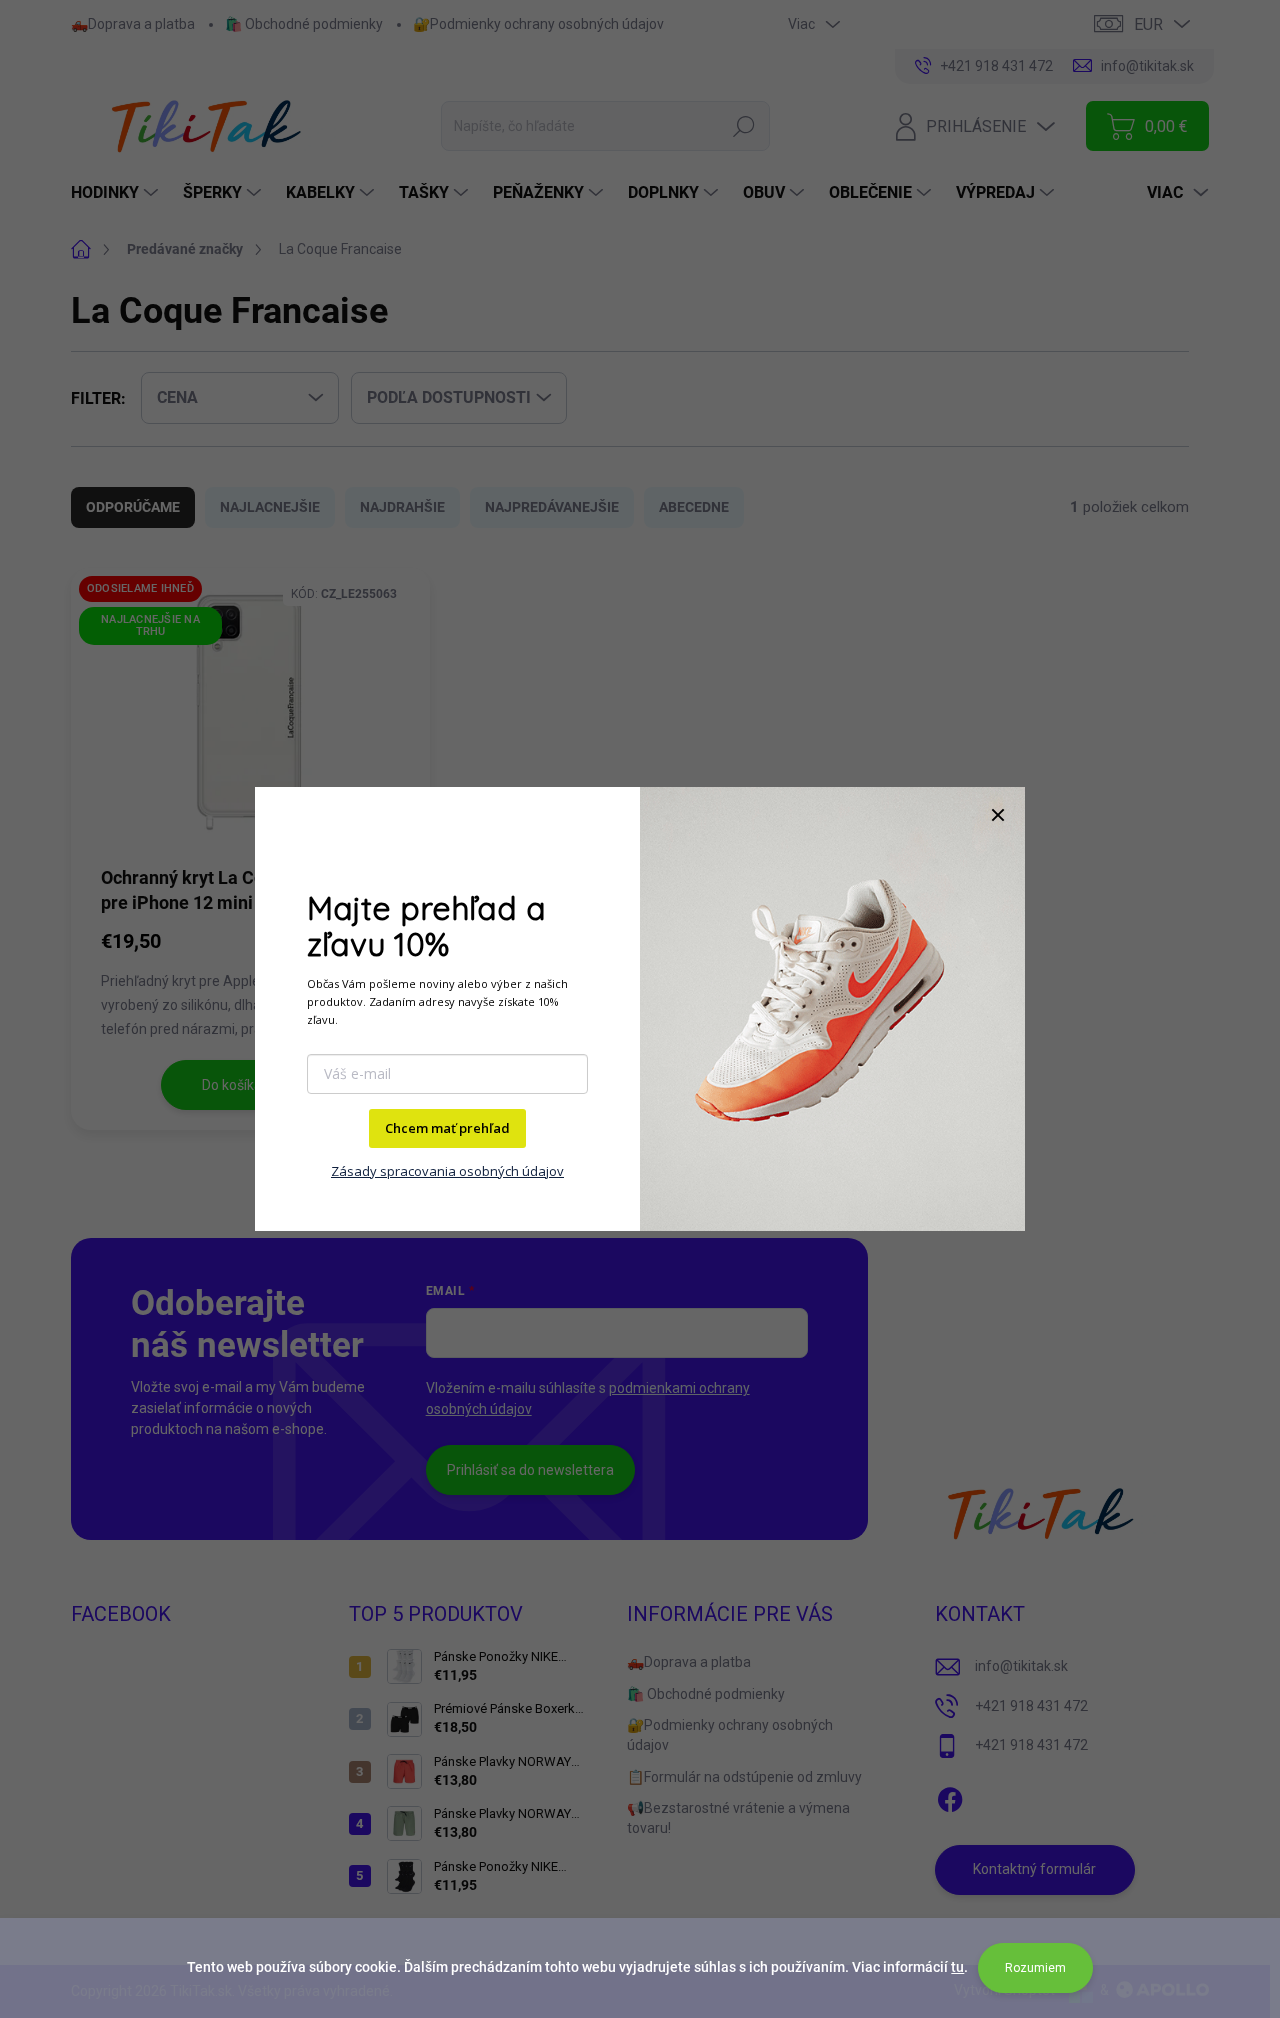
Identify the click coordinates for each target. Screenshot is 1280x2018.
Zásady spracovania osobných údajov (447, 1171)
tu (957, 1967)
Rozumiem (1035, 1968)
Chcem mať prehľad (447, 1128)
